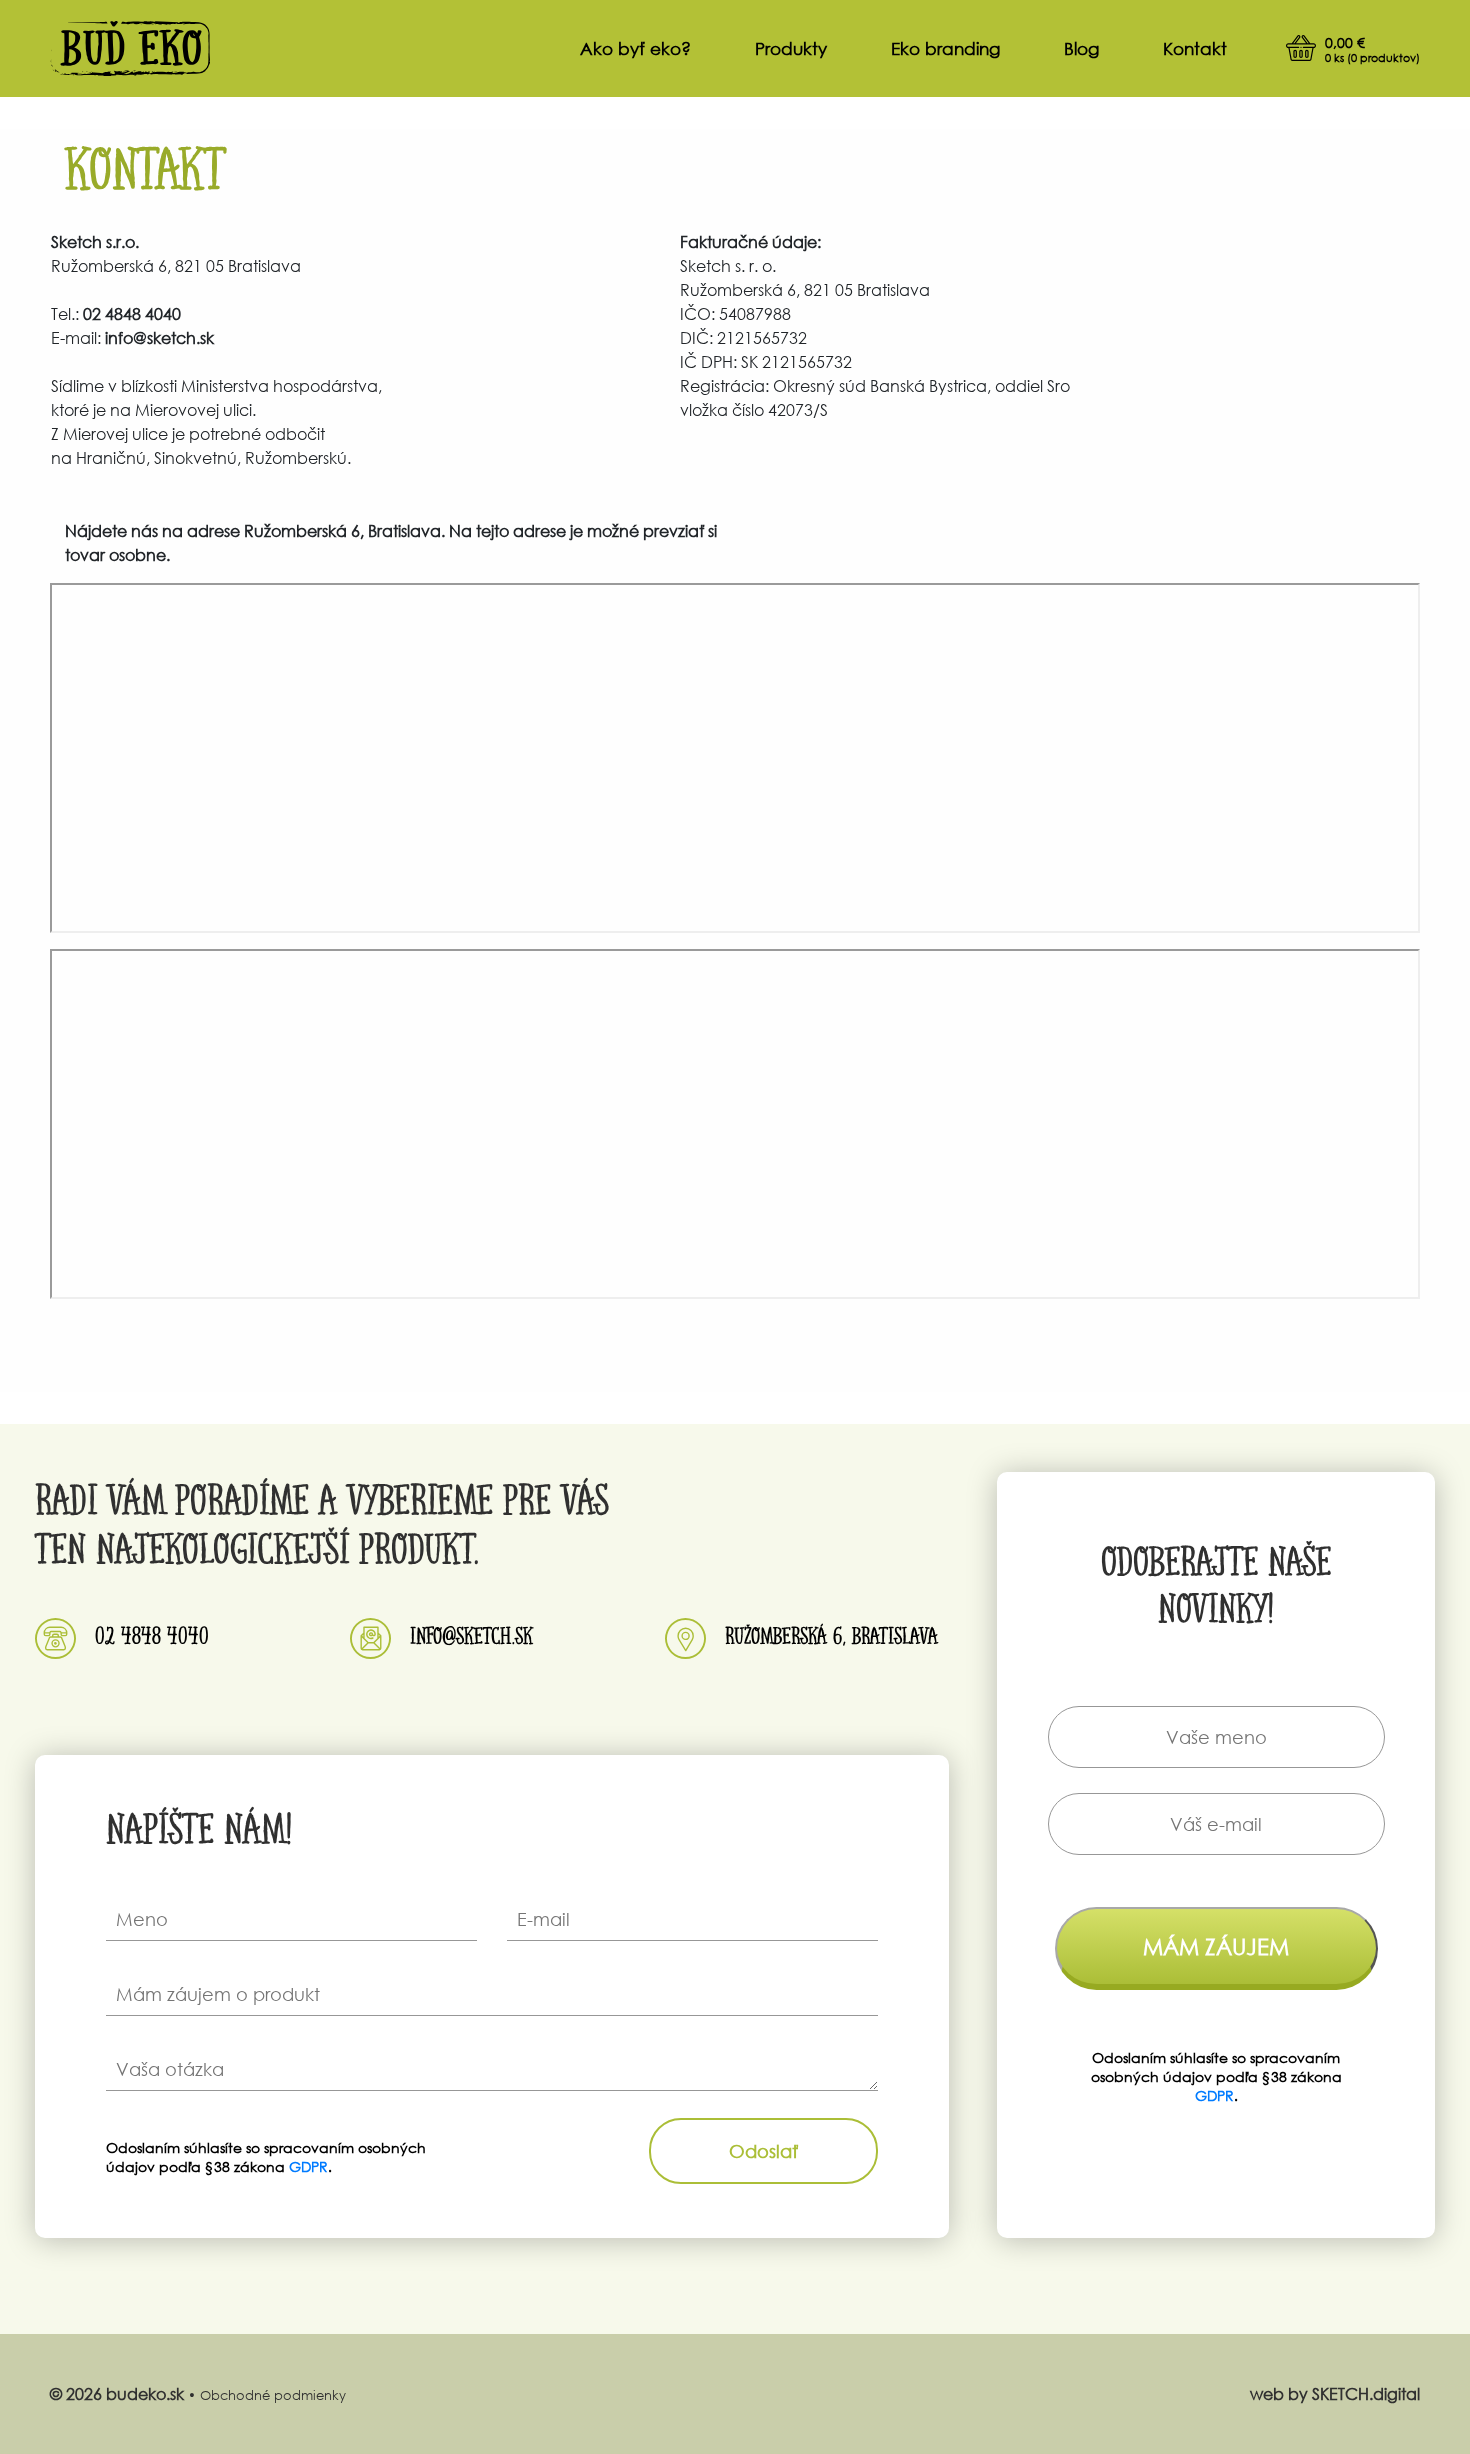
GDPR (308, 2166)
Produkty (791, 48)
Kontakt (1195, 48)
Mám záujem (1216, 1946)
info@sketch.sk (471, 1633)
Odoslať (763, 2151)
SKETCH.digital (1366, 2393)
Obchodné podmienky (273, 2395)
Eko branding (945, 48)
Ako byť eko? (635, 48)
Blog (1081, 48)
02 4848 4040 (152, 1633)
